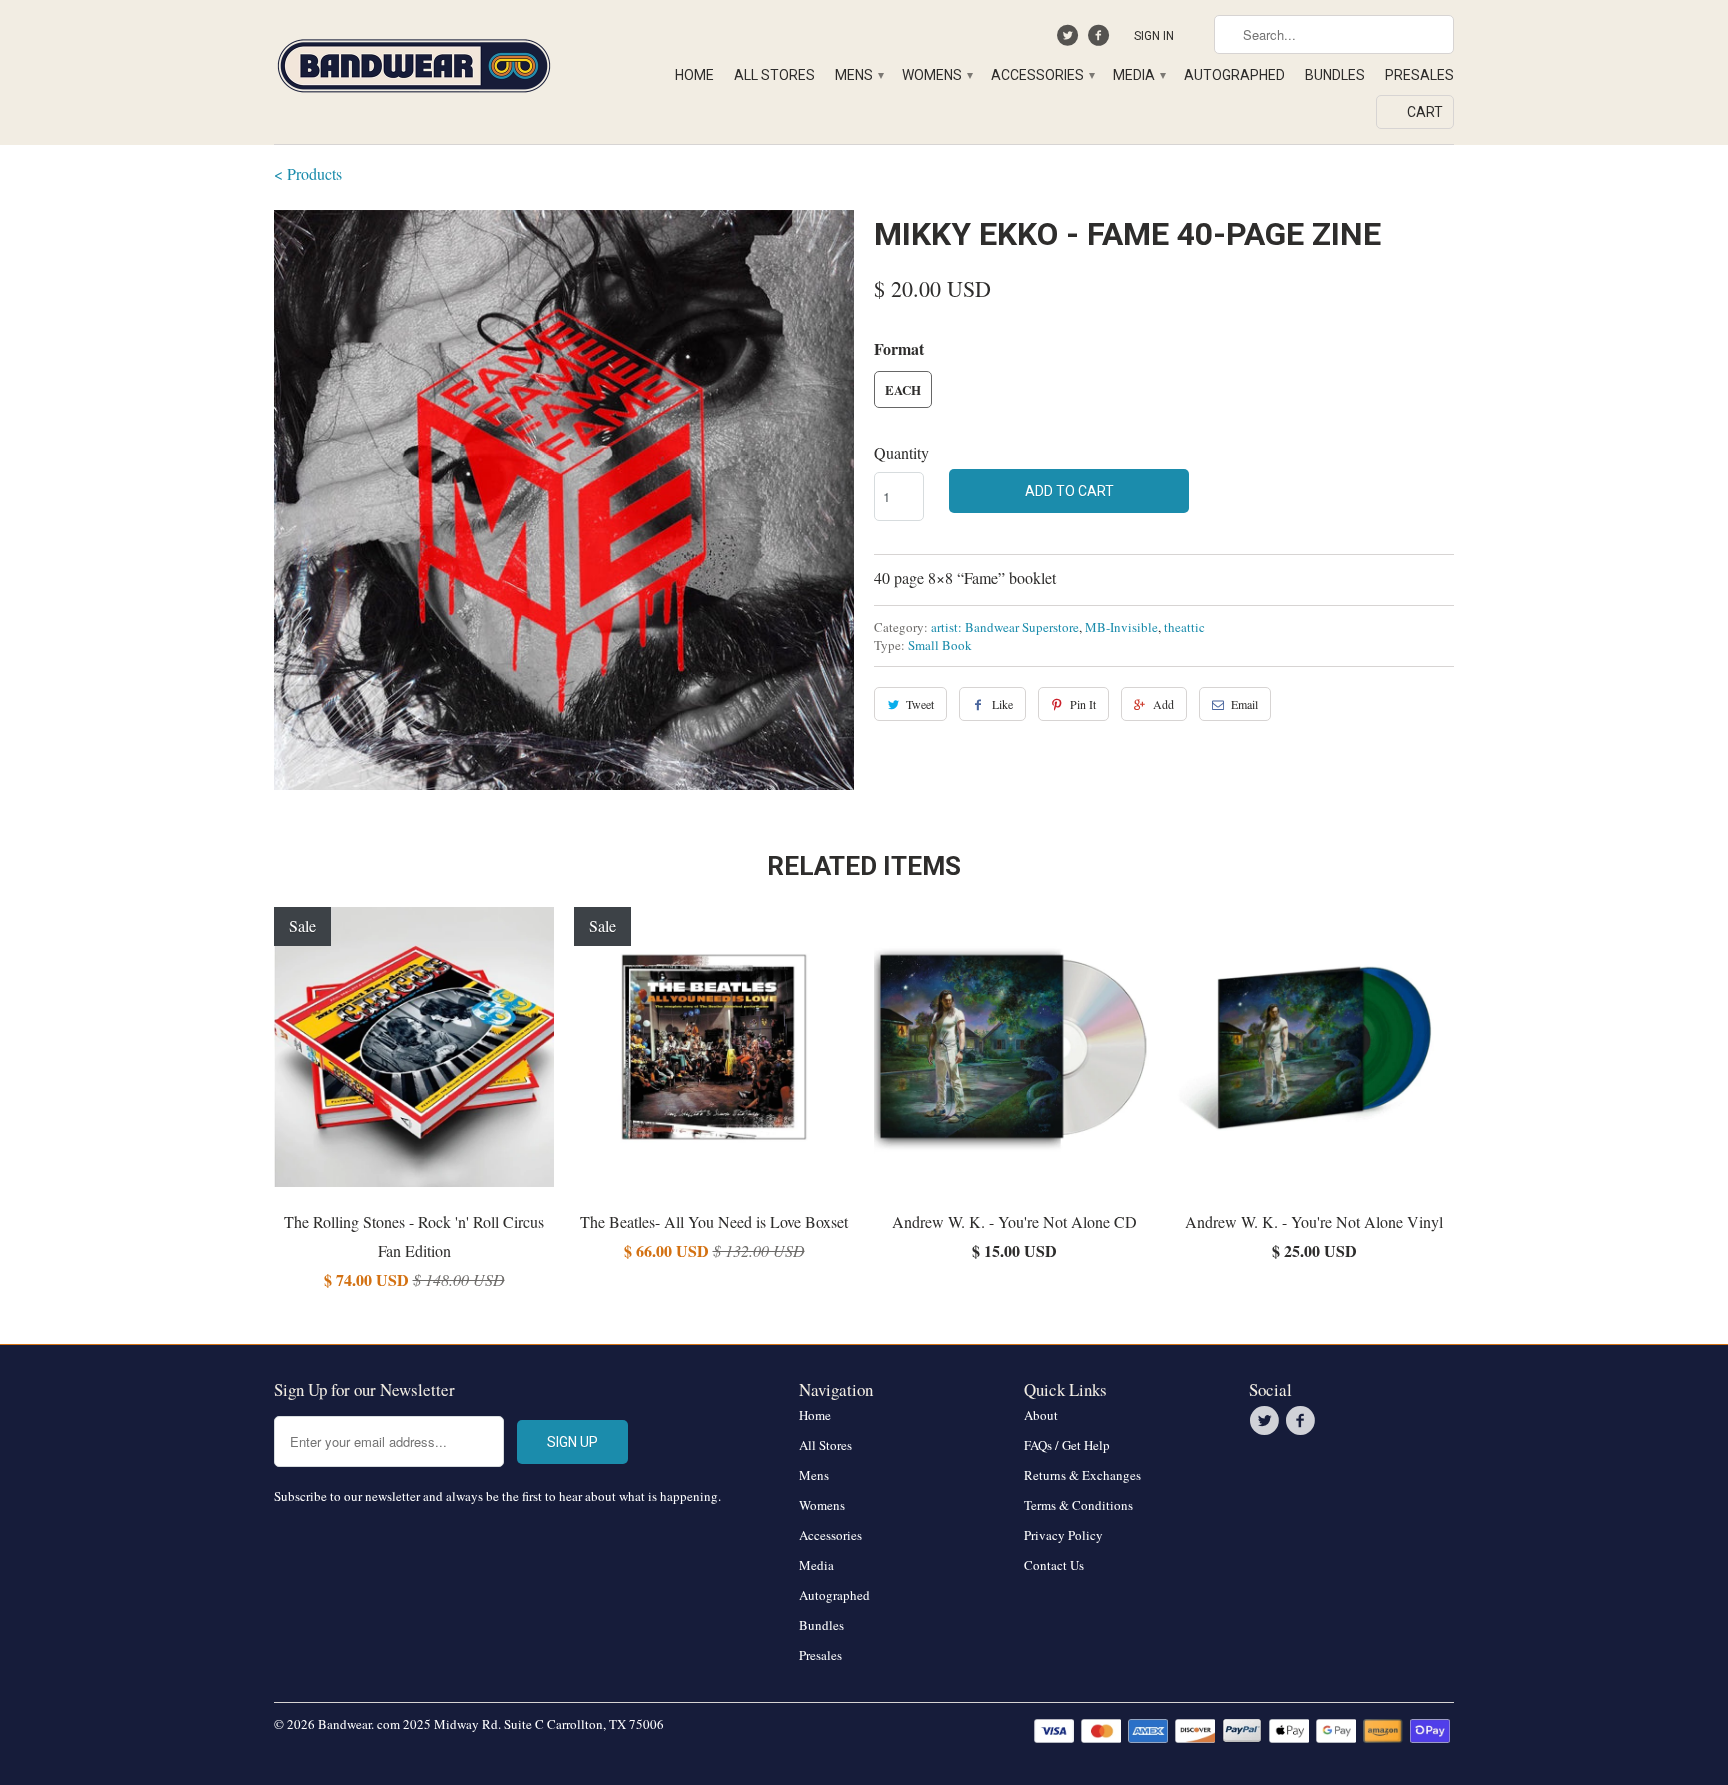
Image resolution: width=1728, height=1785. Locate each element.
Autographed (1234, 75)
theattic (1184, 627)
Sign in (1154, 36)
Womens (936, 75)
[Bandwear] (414, 62)
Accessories (1042, 75)
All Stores (774, 75)
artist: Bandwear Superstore (1005, 627)
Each (903, 389)
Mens (858, 75)
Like (1002, 704)
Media (1138, 75)
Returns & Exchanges (1082, 1475)
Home (694, 75)
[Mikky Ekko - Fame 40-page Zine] (564, 500)
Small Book (940, 645)
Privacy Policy (1063, 1535)
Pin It (1083, 704)
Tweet (920, 704)
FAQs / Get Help (1067, 1445)
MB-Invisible (1121, 627)
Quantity (901, 452)
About (1041, 1415)
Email (1244, 704)
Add (1163, 704)
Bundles (1335, 75)
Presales (1419, 75)
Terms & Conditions (1078, 1505)
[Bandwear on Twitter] (1070, 40)
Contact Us (1054, 1565)
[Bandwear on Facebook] (1100, 40)
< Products (308, 173)
